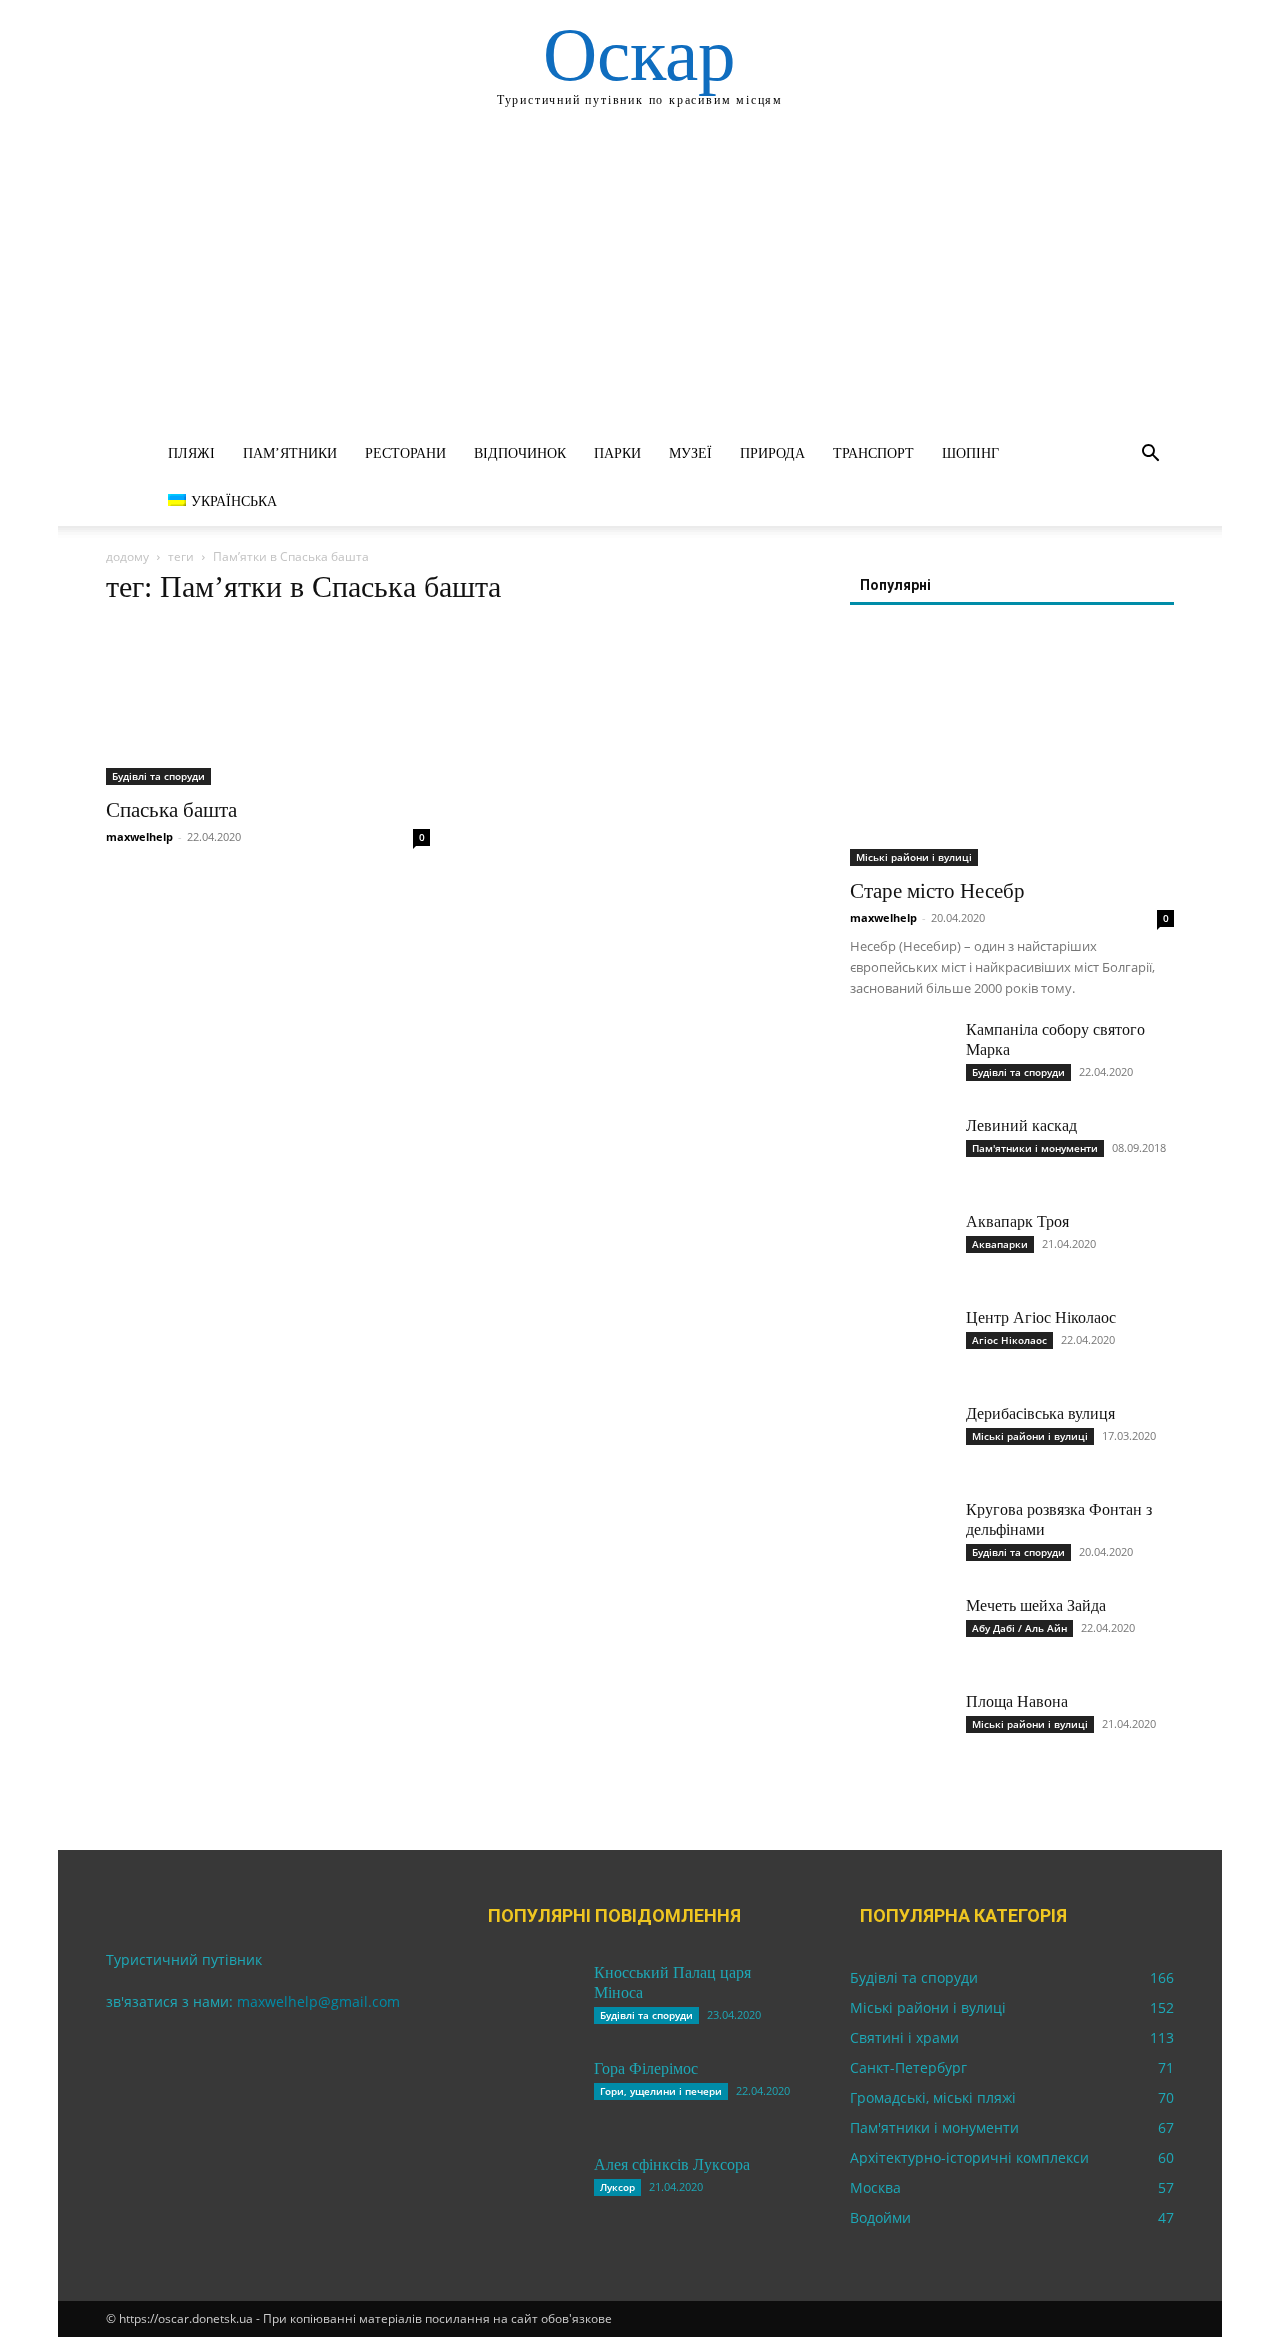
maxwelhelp (139, 836)
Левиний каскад (1021, 1125)
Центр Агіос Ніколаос (1041, 1317)
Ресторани (405, 453)
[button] (1150, 455)
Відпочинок (520, 453)
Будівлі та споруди (158, 776)
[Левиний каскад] (900, 1151)
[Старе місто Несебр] (1012, 748)
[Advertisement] (640, 280)
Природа (772, 453)
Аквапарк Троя (1017, 1221)
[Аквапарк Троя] (900, 1247)
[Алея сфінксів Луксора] (528, 2190)
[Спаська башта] (268, 705)
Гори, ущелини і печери (661, 2091)
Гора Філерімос (646, 2068)
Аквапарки (1000, 1244)
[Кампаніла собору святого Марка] (900, 1055)
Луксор (617, 2187)
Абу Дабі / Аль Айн (1019, 1628)
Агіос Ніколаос (1009, 1340)
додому (127, 556)
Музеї (690, 453)
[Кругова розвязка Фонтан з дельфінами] (900, 1535)
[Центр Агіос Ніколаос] (900, 1343)
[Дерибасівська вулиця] (900, 1439)
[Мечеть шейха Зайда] (900, 1631)
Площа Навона (1017, 1701)
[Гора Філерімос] (528, 2094)
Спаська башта (171, 810)
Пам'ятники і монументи (1035, 1148)
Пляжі (191, 453)
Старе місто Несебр (937, 891)
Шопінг (970, 453)
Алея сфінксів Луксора (672, 2164)
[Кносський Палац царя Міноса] (528, 1998)
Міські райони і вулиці (914, 857)
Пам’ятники (290, 453)
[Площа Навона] (900, 1727)
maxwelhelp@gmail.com (318, 2001)
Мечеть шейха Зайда (1036, 1605)
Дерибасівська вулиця (1040, 1413)
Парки (617, 453)
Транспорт (873, 453)
